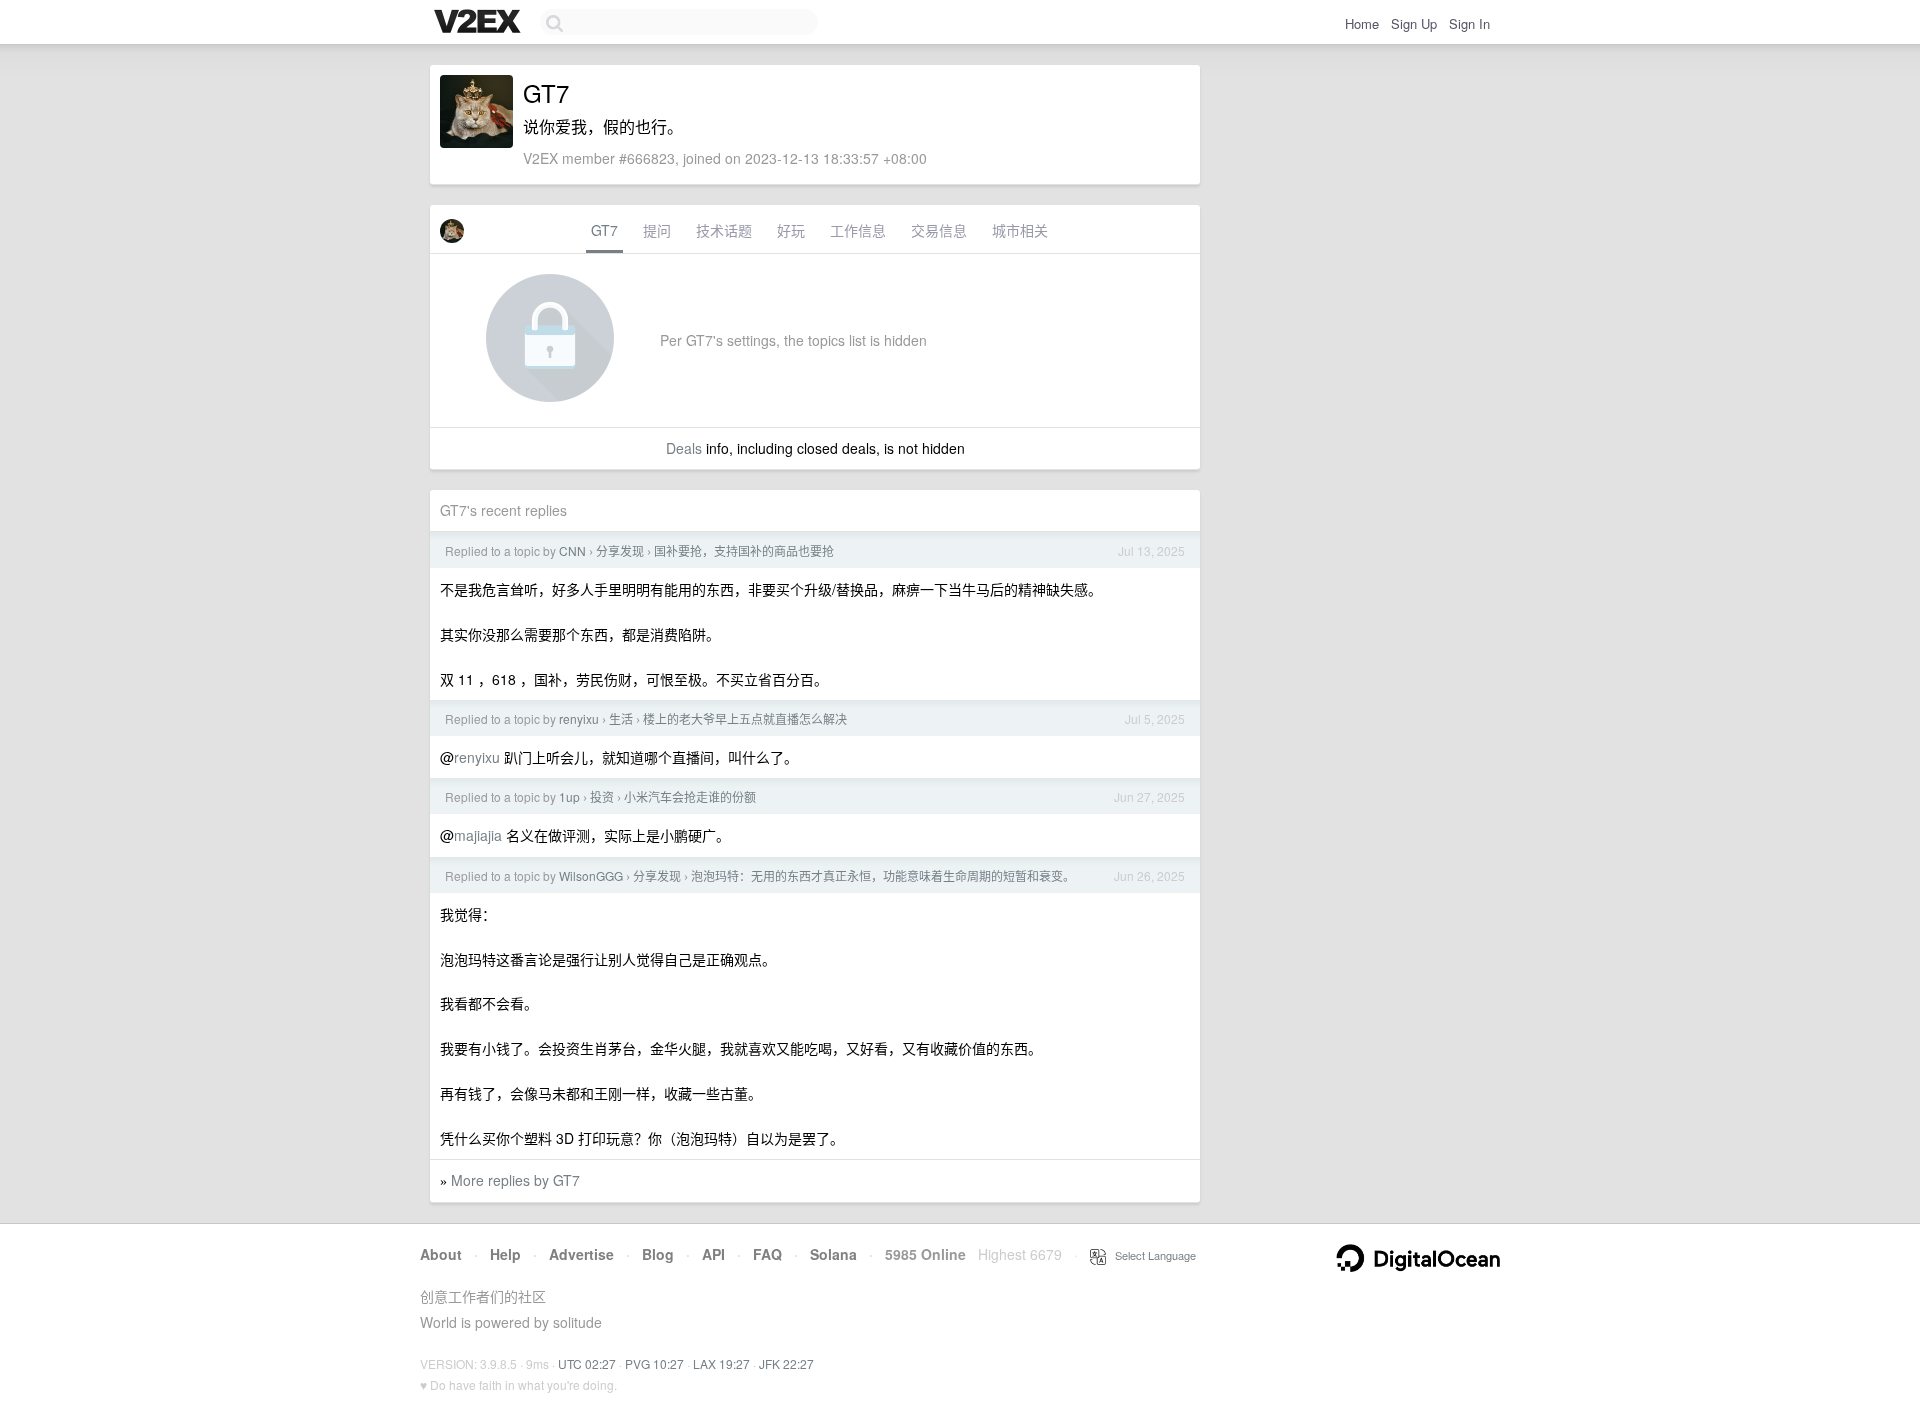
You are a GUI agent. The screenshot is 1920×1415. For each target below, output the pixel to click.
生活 (621, 718)
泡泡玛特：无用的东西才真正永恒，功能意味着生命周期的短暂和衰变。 (883, 875)
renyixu (579, 718)
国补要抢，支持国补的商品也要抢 (744, 550)
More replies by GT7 (515, 1180)
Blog (658, 1254)
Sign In (1469, 23)
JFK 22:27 (786, 1363)
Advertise (581, 1254)
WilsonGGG (591, 875)
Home (1362, 23)
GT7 (604, 230)
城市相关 (1020, 230)
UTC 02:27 (587, 1363)
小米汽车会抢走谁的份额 (690, 796)
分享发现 (620, 550)
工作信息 (858, 230)
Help (505, 1254)
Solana (833, 1254)
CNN (572, 550)
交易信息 (939, 230)
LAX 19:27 (721, 1363)
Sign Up (1414, 23)
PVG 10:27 (654, 1363)
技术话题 (724, 230)
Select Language (1151, 1255)
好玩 (791, 230)
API (713, 1254)
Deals (684, 448)
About (441, 1254)
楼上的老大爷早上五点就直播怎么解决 (745, 718)
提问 (657, 230)
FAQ (767, 1254)
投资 (602, 796)
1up (569, 796)
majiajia (478, 835)
